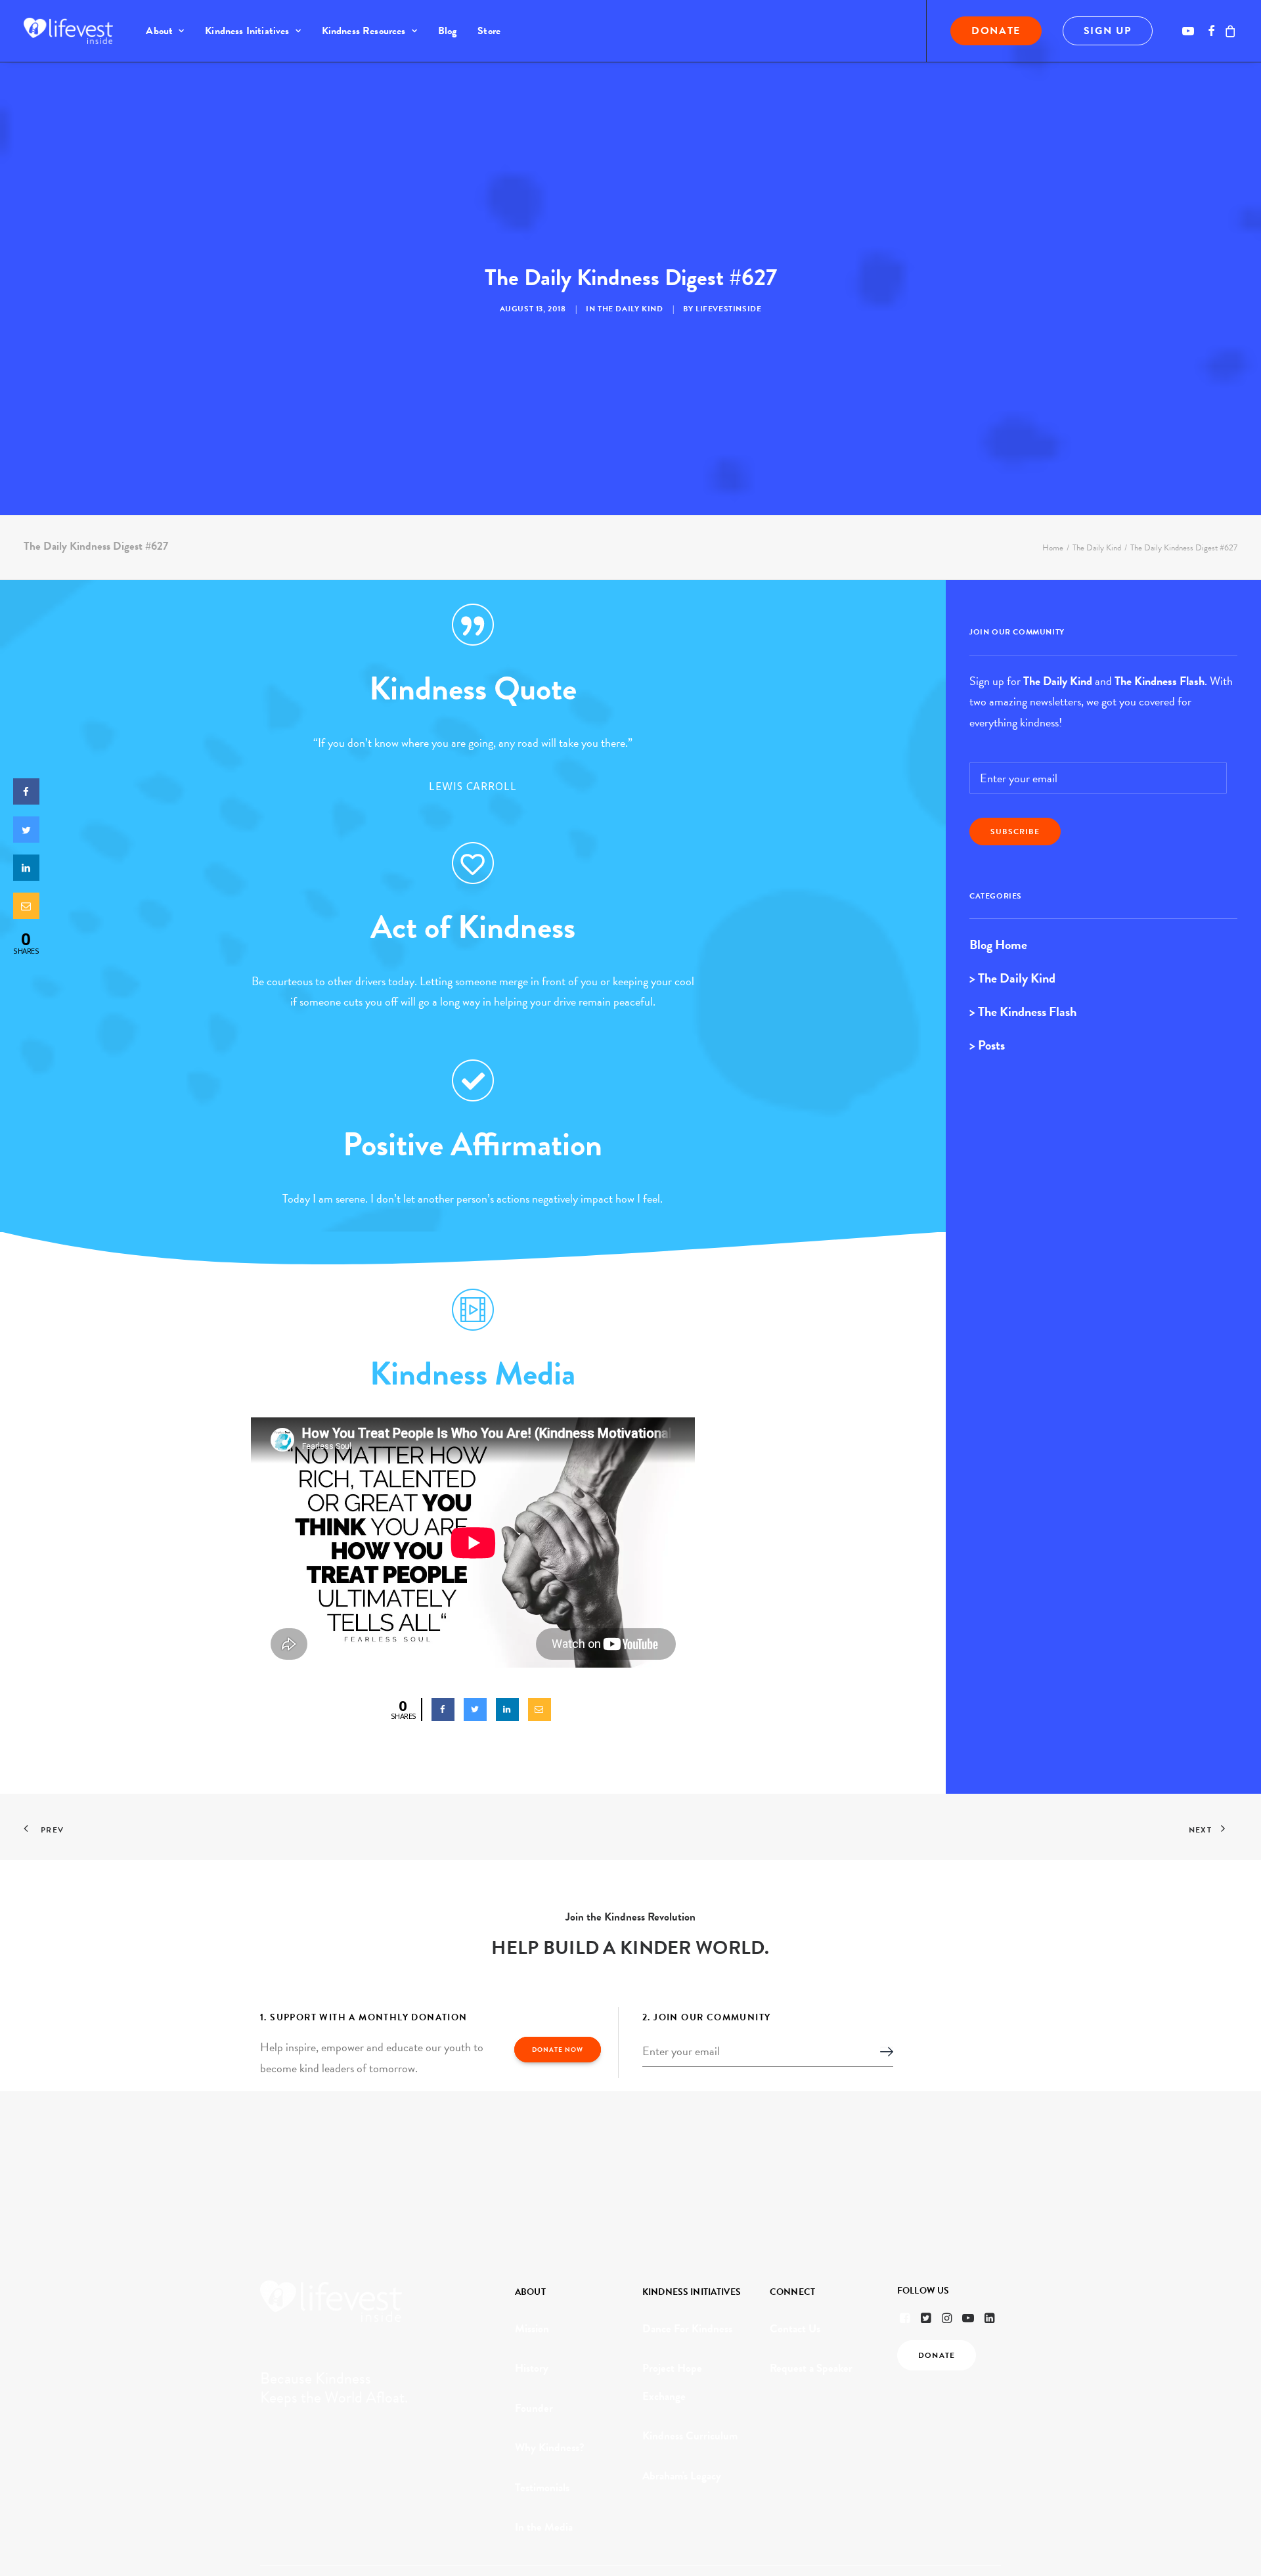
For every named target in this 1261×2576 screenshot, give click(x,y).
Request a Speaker (811, 2368)
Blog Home (998, 944)
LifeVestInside (728, 309)
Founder (534, 2408)
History (532, 2368)
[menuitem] (165, 31)
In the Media (544, 2527)
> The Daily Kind (1012, 978)
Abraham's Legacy (682, 2476)
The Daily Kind (630, 309)
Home (1053, 548)
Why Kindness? (550, 2448)
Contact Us (795, 2329)
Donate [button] (937, 2355)
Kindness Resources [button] (364, 31)
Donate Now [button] (558, 2050)
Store (489, 31)
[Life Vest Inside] (68, 31)
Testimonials (542, 2488)
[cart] (1228, 31)
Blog (448, 31)
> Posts (987, 1045)
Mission (532, 2329)
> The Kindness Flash (1023, 1011)
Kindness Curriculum (690, 2436)
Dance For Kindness (687, 2329)
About (159, 31)
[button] (1190, 31)
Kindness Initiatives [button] (247, 31)
